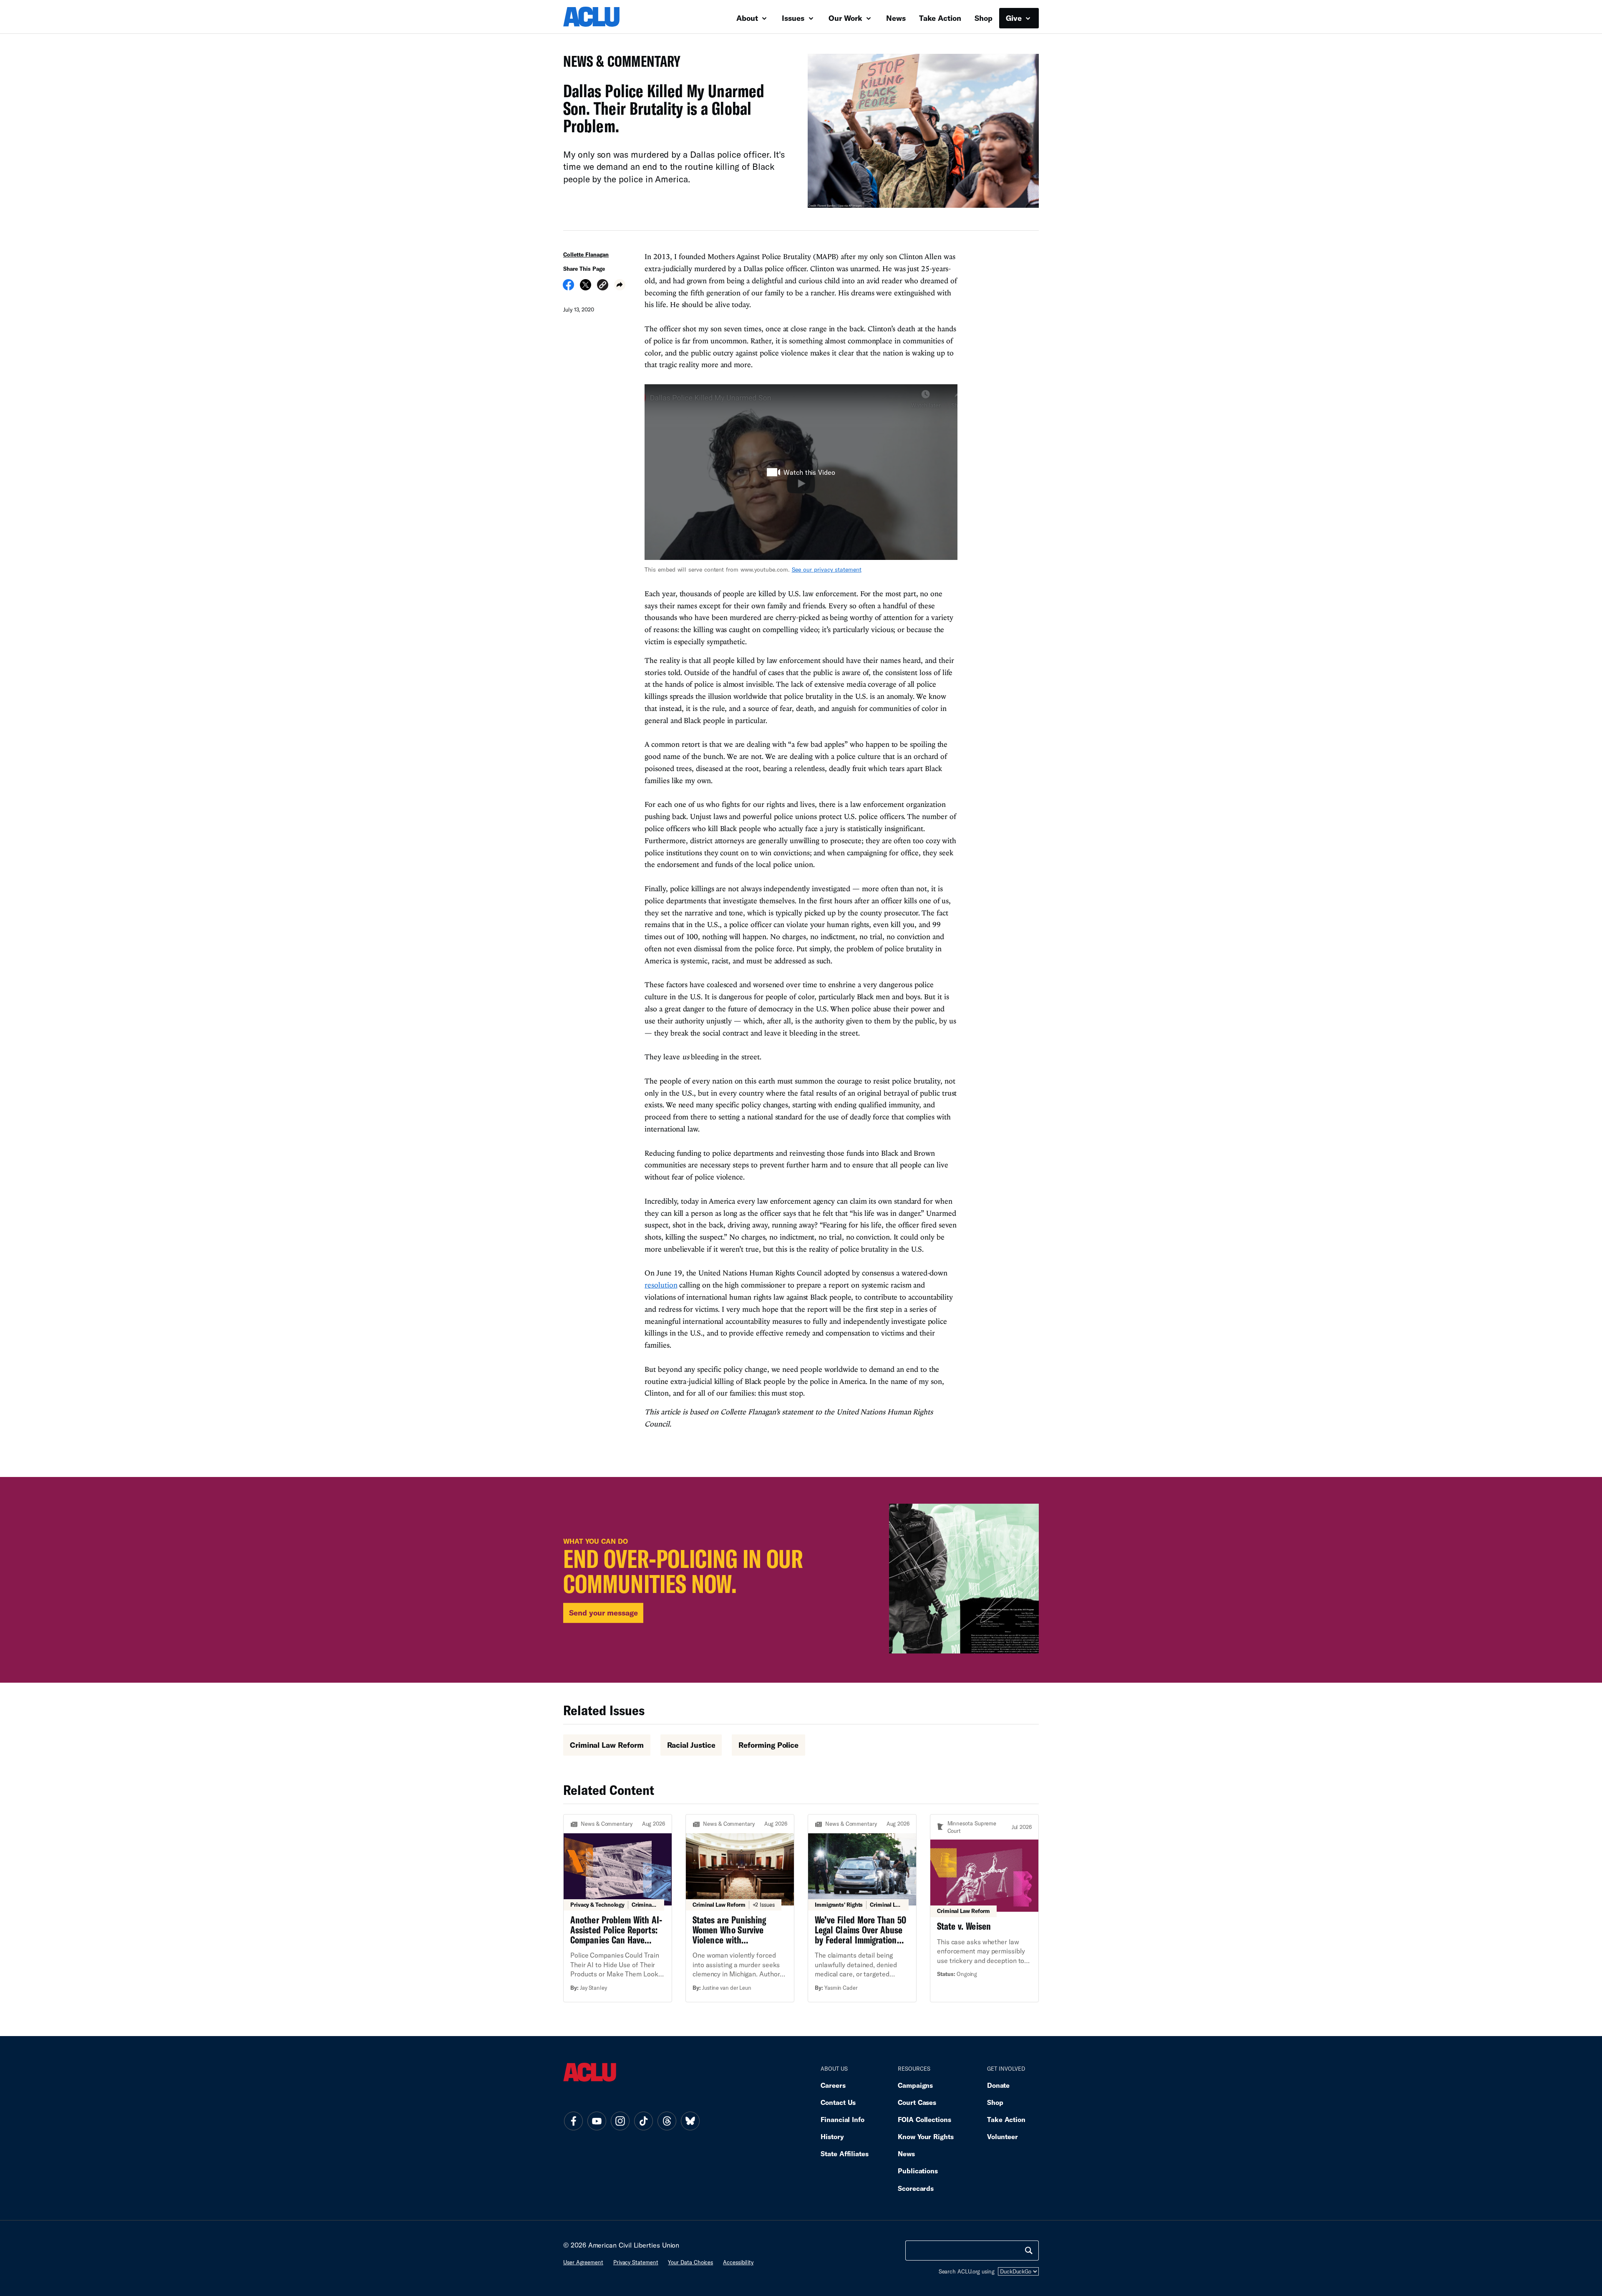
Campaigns (915, 2085)
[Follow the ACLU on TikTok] (643, 2121)
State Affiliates (845, 2154)
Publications (918, 2171)
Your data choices (690, 2262)
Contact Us (838, 2102)
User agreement (583, 2262)
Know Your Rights (926, 2136)
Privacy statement (636, 2262)
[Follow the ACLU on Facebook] (573, 2121)
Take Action (940, 18)
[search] (1029, 2251)
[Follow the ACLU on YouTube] (597, 2121)
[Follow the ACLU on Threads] (667, 2121)
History (832, 2136)
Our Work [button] (846, 18)
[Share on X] (586, 287)
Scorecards (916, 2188)
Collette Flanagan (586, 255)
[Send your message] (801, 1580)
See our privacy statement (827, 569)
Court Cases (917, 2102)
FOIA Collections (924, 2119)
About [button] (748, 18)
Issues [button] (794, 18)
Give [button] (1015, 18)
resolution (661, 1285)
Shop (984, 18)
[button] (603, 286)
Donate (998, 2085)
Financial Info (843, 2119)
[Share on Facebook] (568, 287)
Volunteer (1003, 2136)
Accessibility (738, 2262)
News (896, 18)
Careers (833, 2085)
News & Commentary (618, 64)
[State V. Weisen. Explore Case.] (984, 1908)
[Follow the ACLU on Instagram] (620, 2121)
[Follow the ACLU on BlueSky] (690, 2121)
